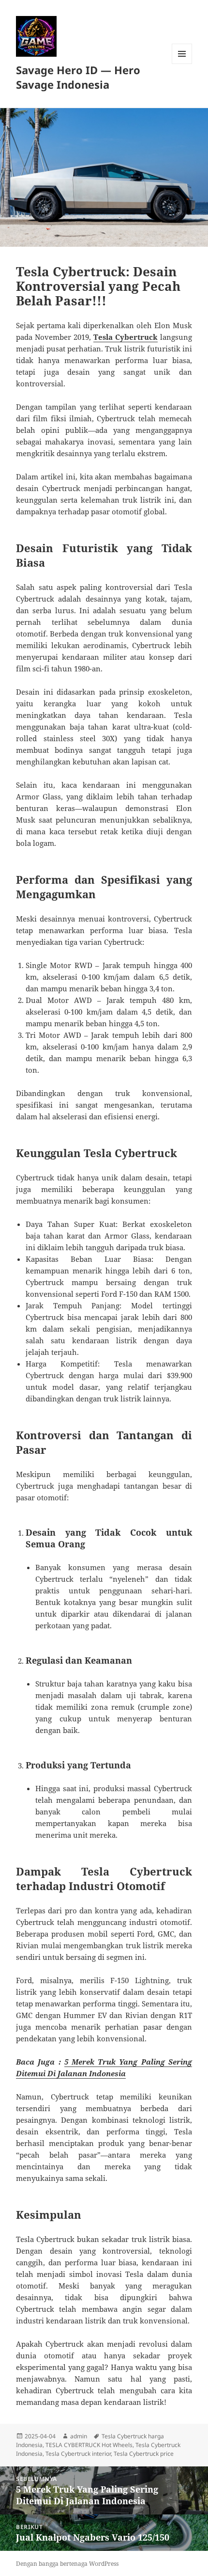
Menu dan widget (182, 64)
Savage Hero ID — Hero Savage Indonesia (78, 77)
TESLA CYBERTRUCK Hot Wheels (89, 2445)
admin (79, 2436)
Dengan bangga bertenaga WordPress (67, 2564)
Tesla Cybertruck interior (78, 2454)
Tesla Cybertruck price (144, 2454)
